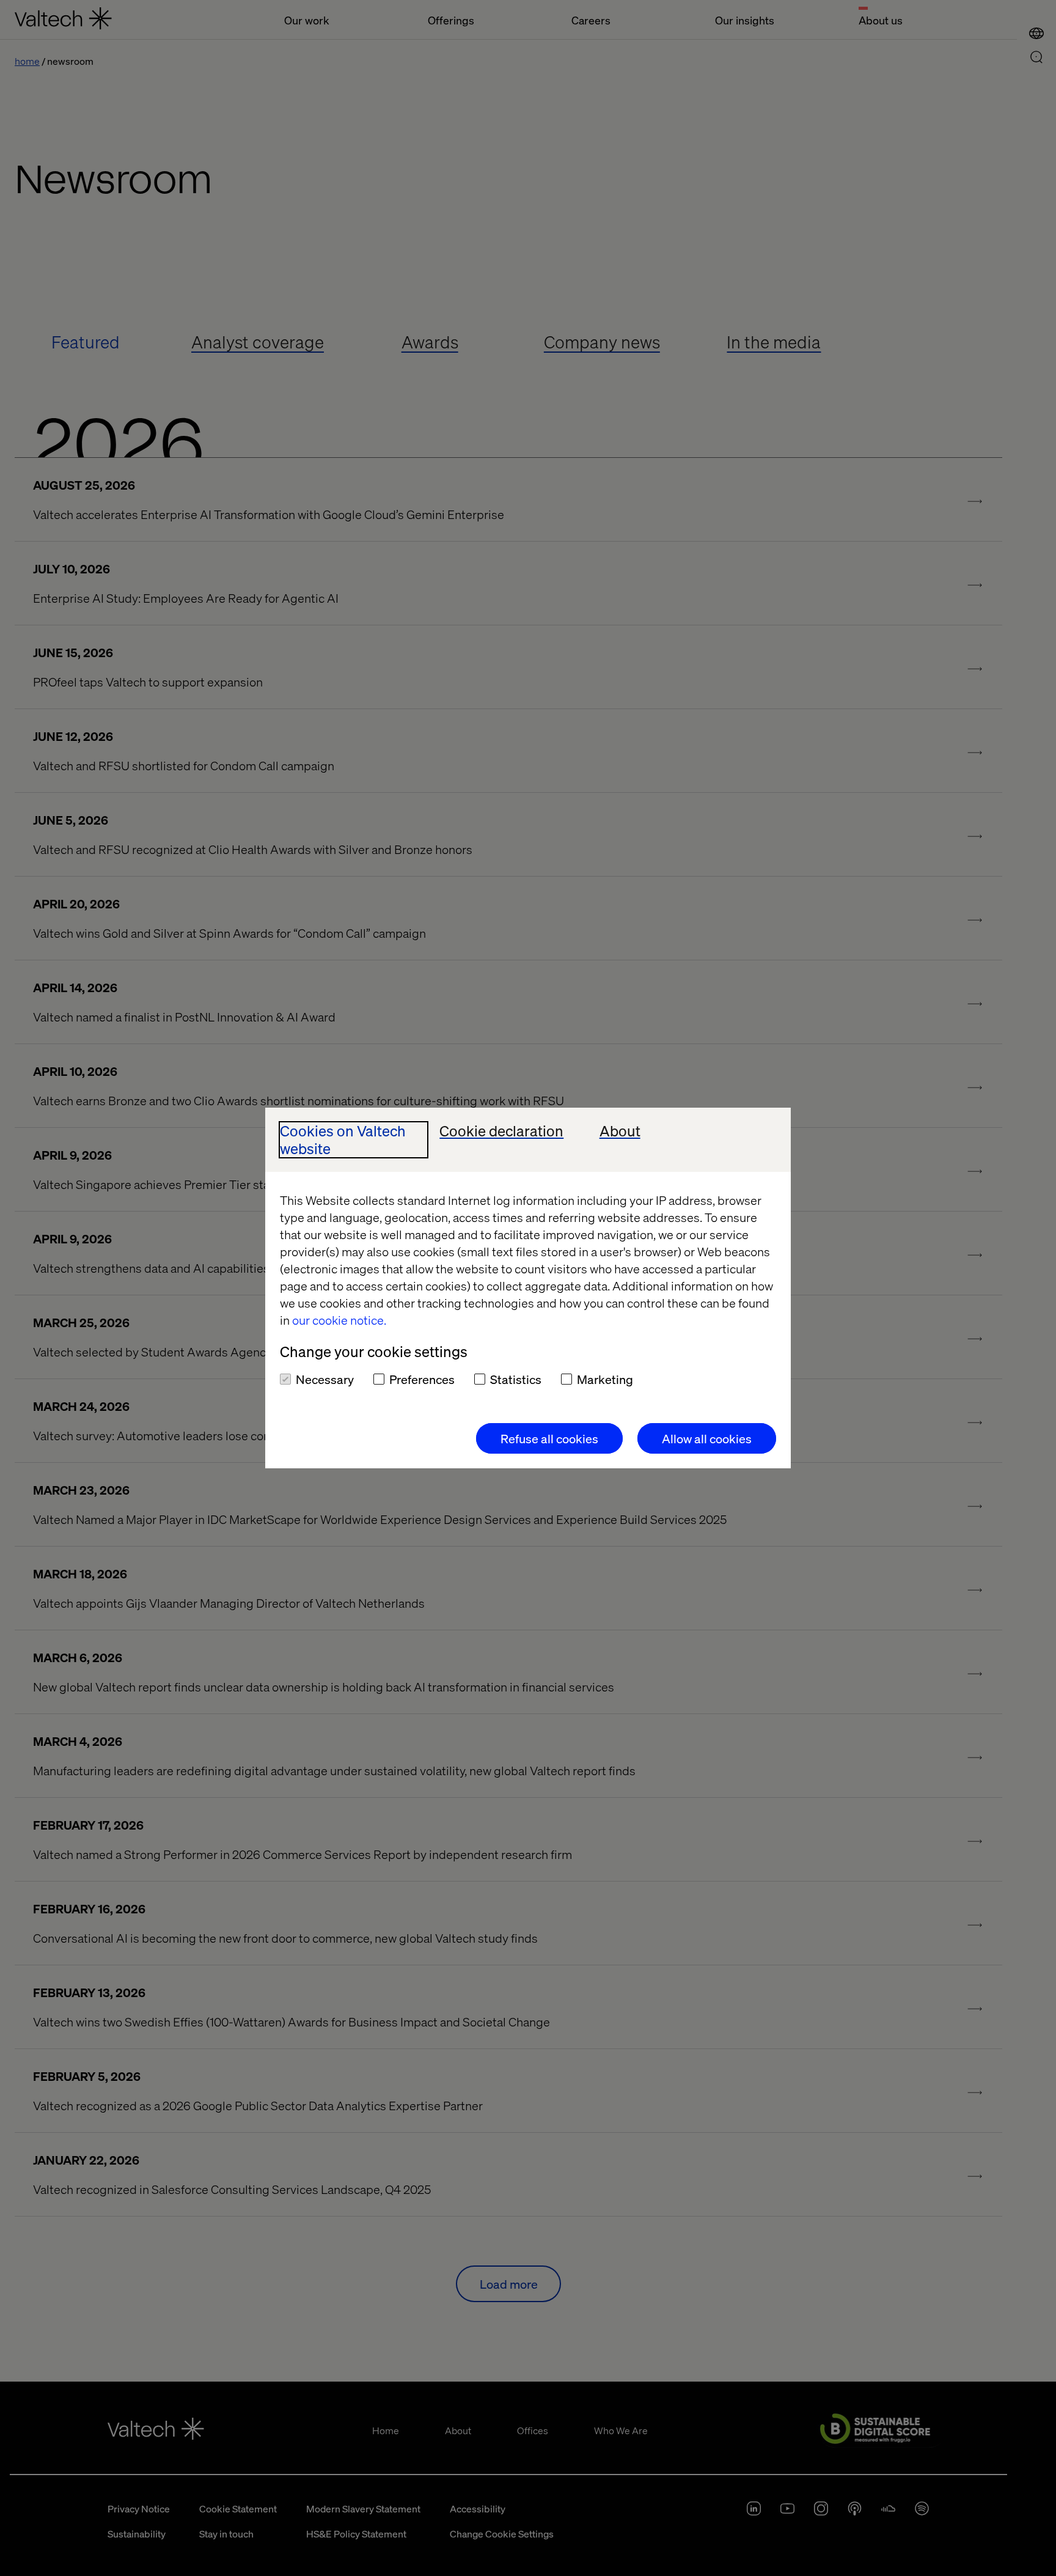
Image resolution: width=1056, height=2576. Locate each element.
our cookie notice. (339, 1320)
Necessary (325, 1379)
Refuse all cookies (549, 1438)
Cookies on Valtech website (343, 1140)
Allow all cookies (707, 1438)
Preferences (422, 1379)
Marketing (605, 1379)
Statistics (516, 1379)
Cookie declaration (501, 1131)
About (620, 1131)
